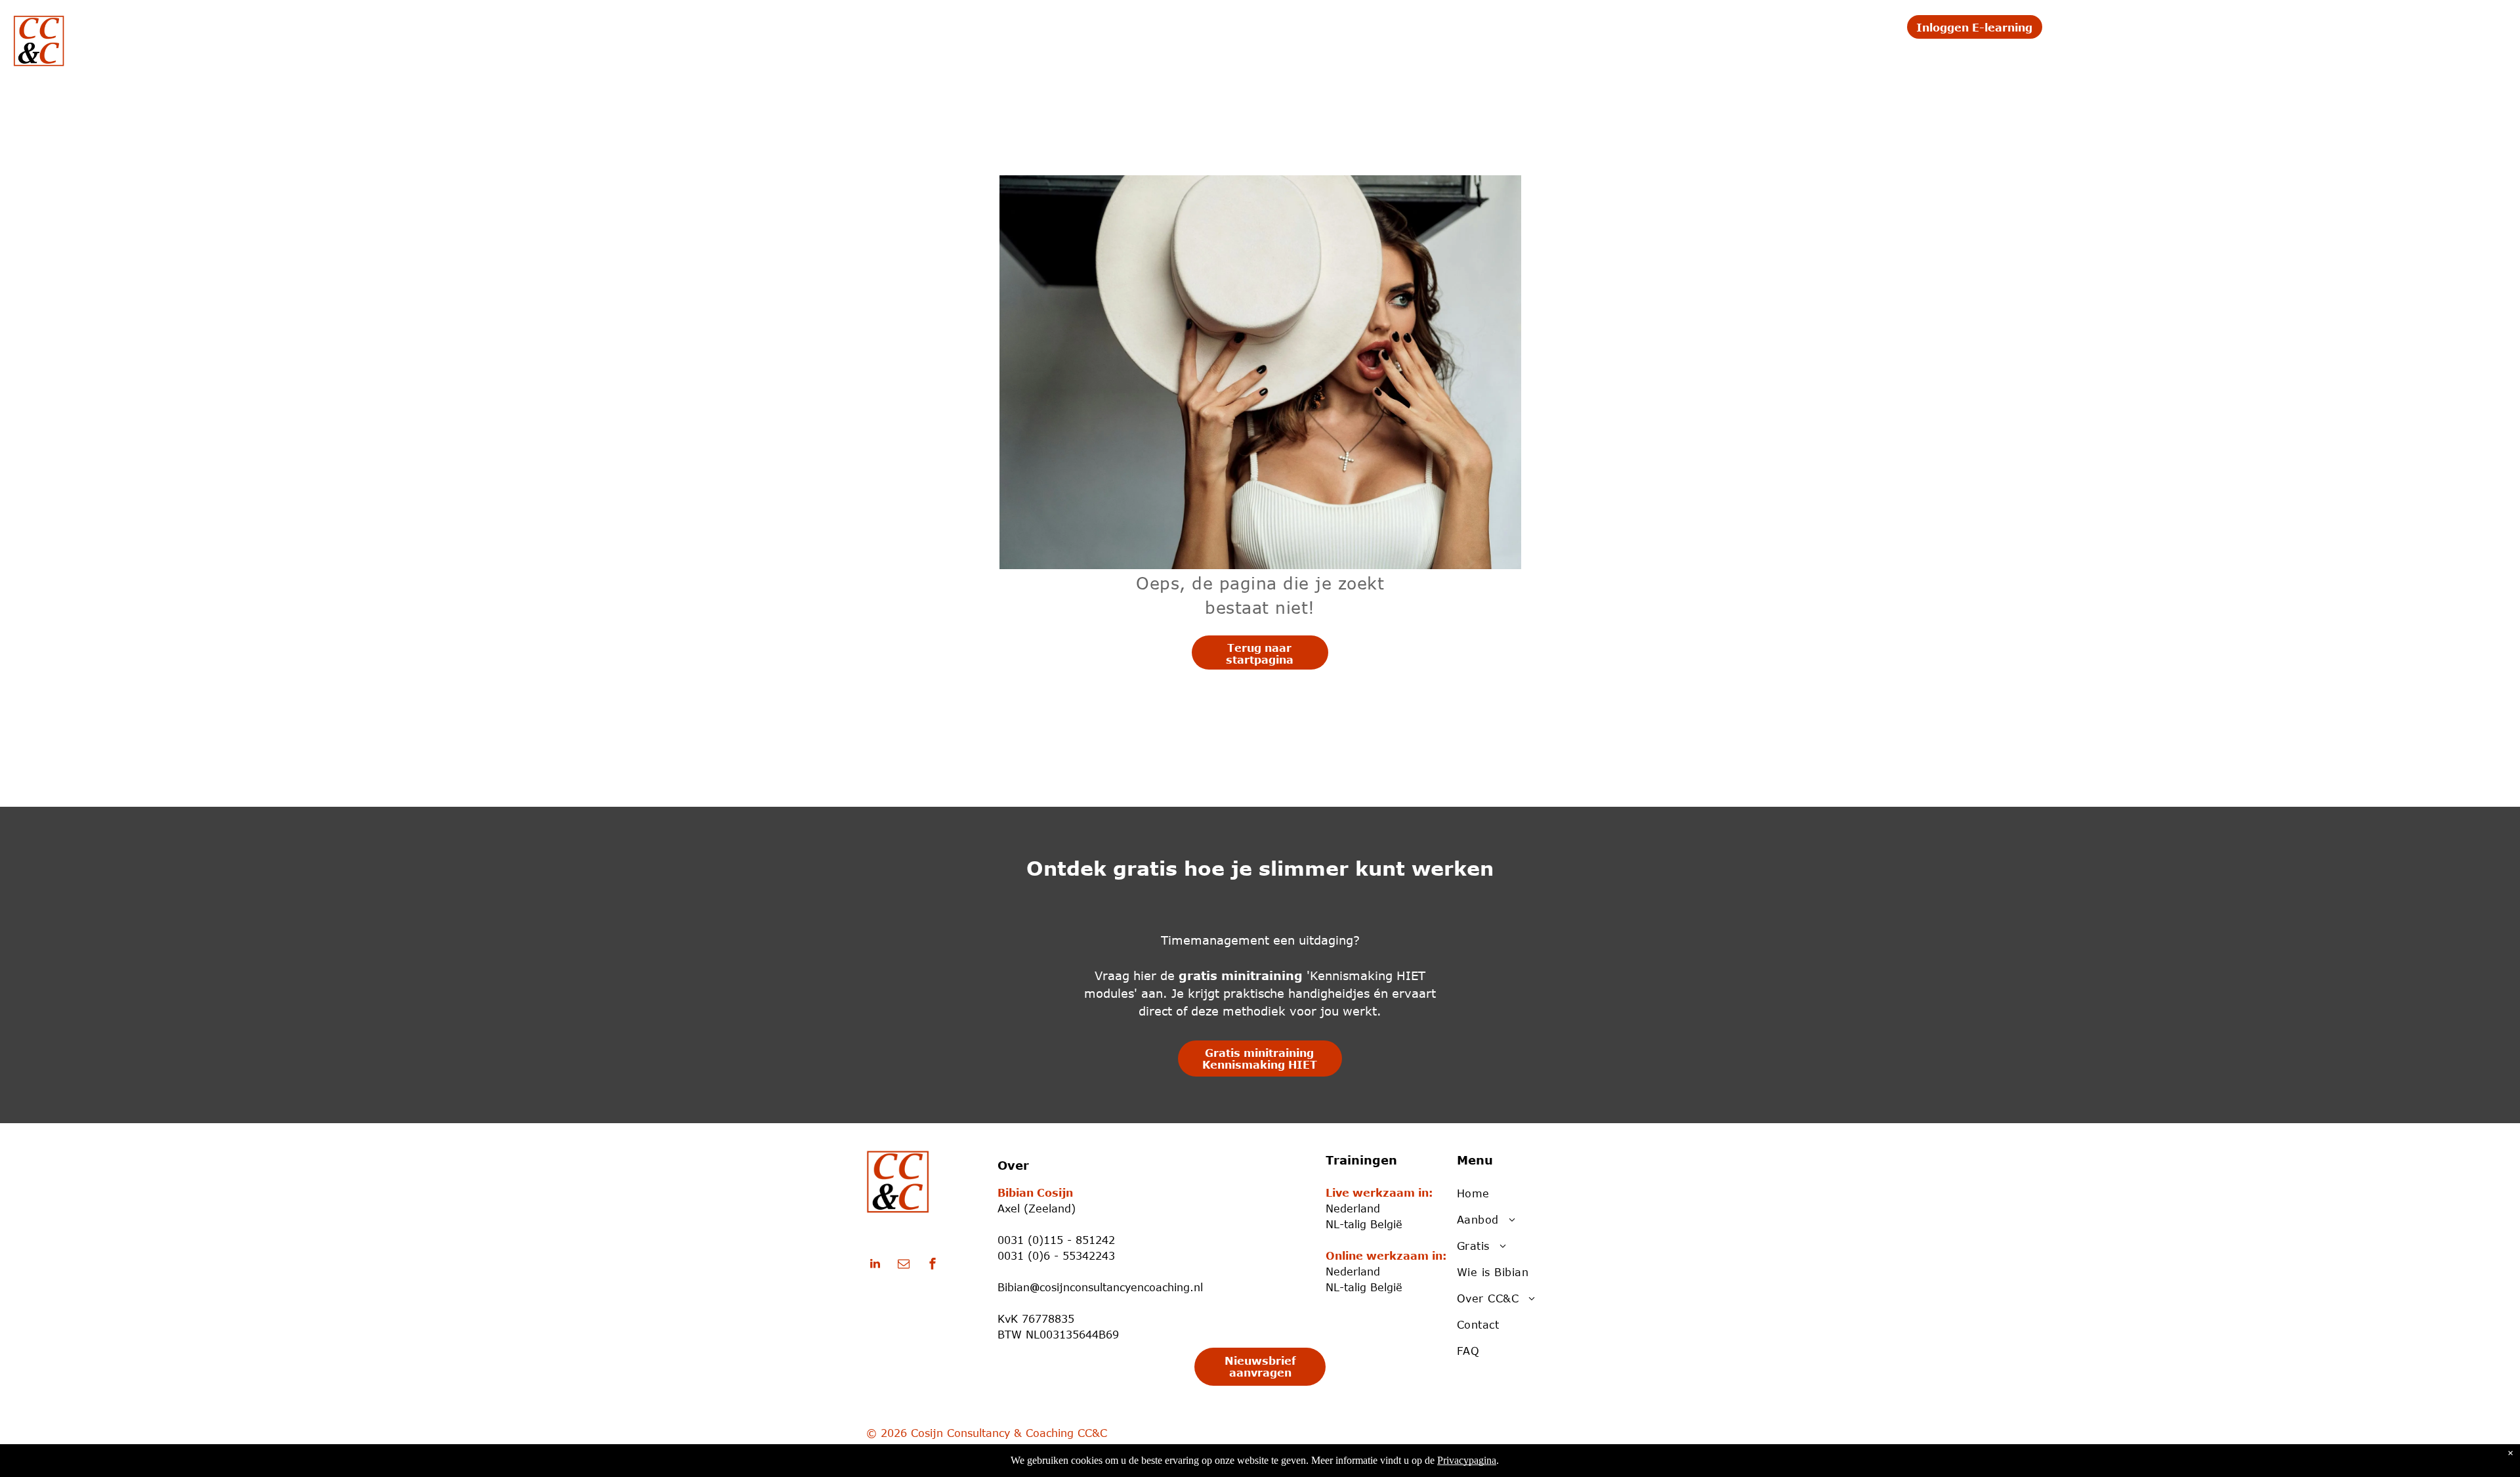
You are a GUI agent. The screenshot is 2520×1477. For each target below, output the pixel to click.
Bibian (1014, 1287)
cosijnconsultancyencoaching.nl (1121, 1287)
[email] (904, 1265)
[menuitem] (1355, 31)
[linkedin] (875, 1265)
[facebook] (933, 1265)
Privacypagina (1467, 1460)
